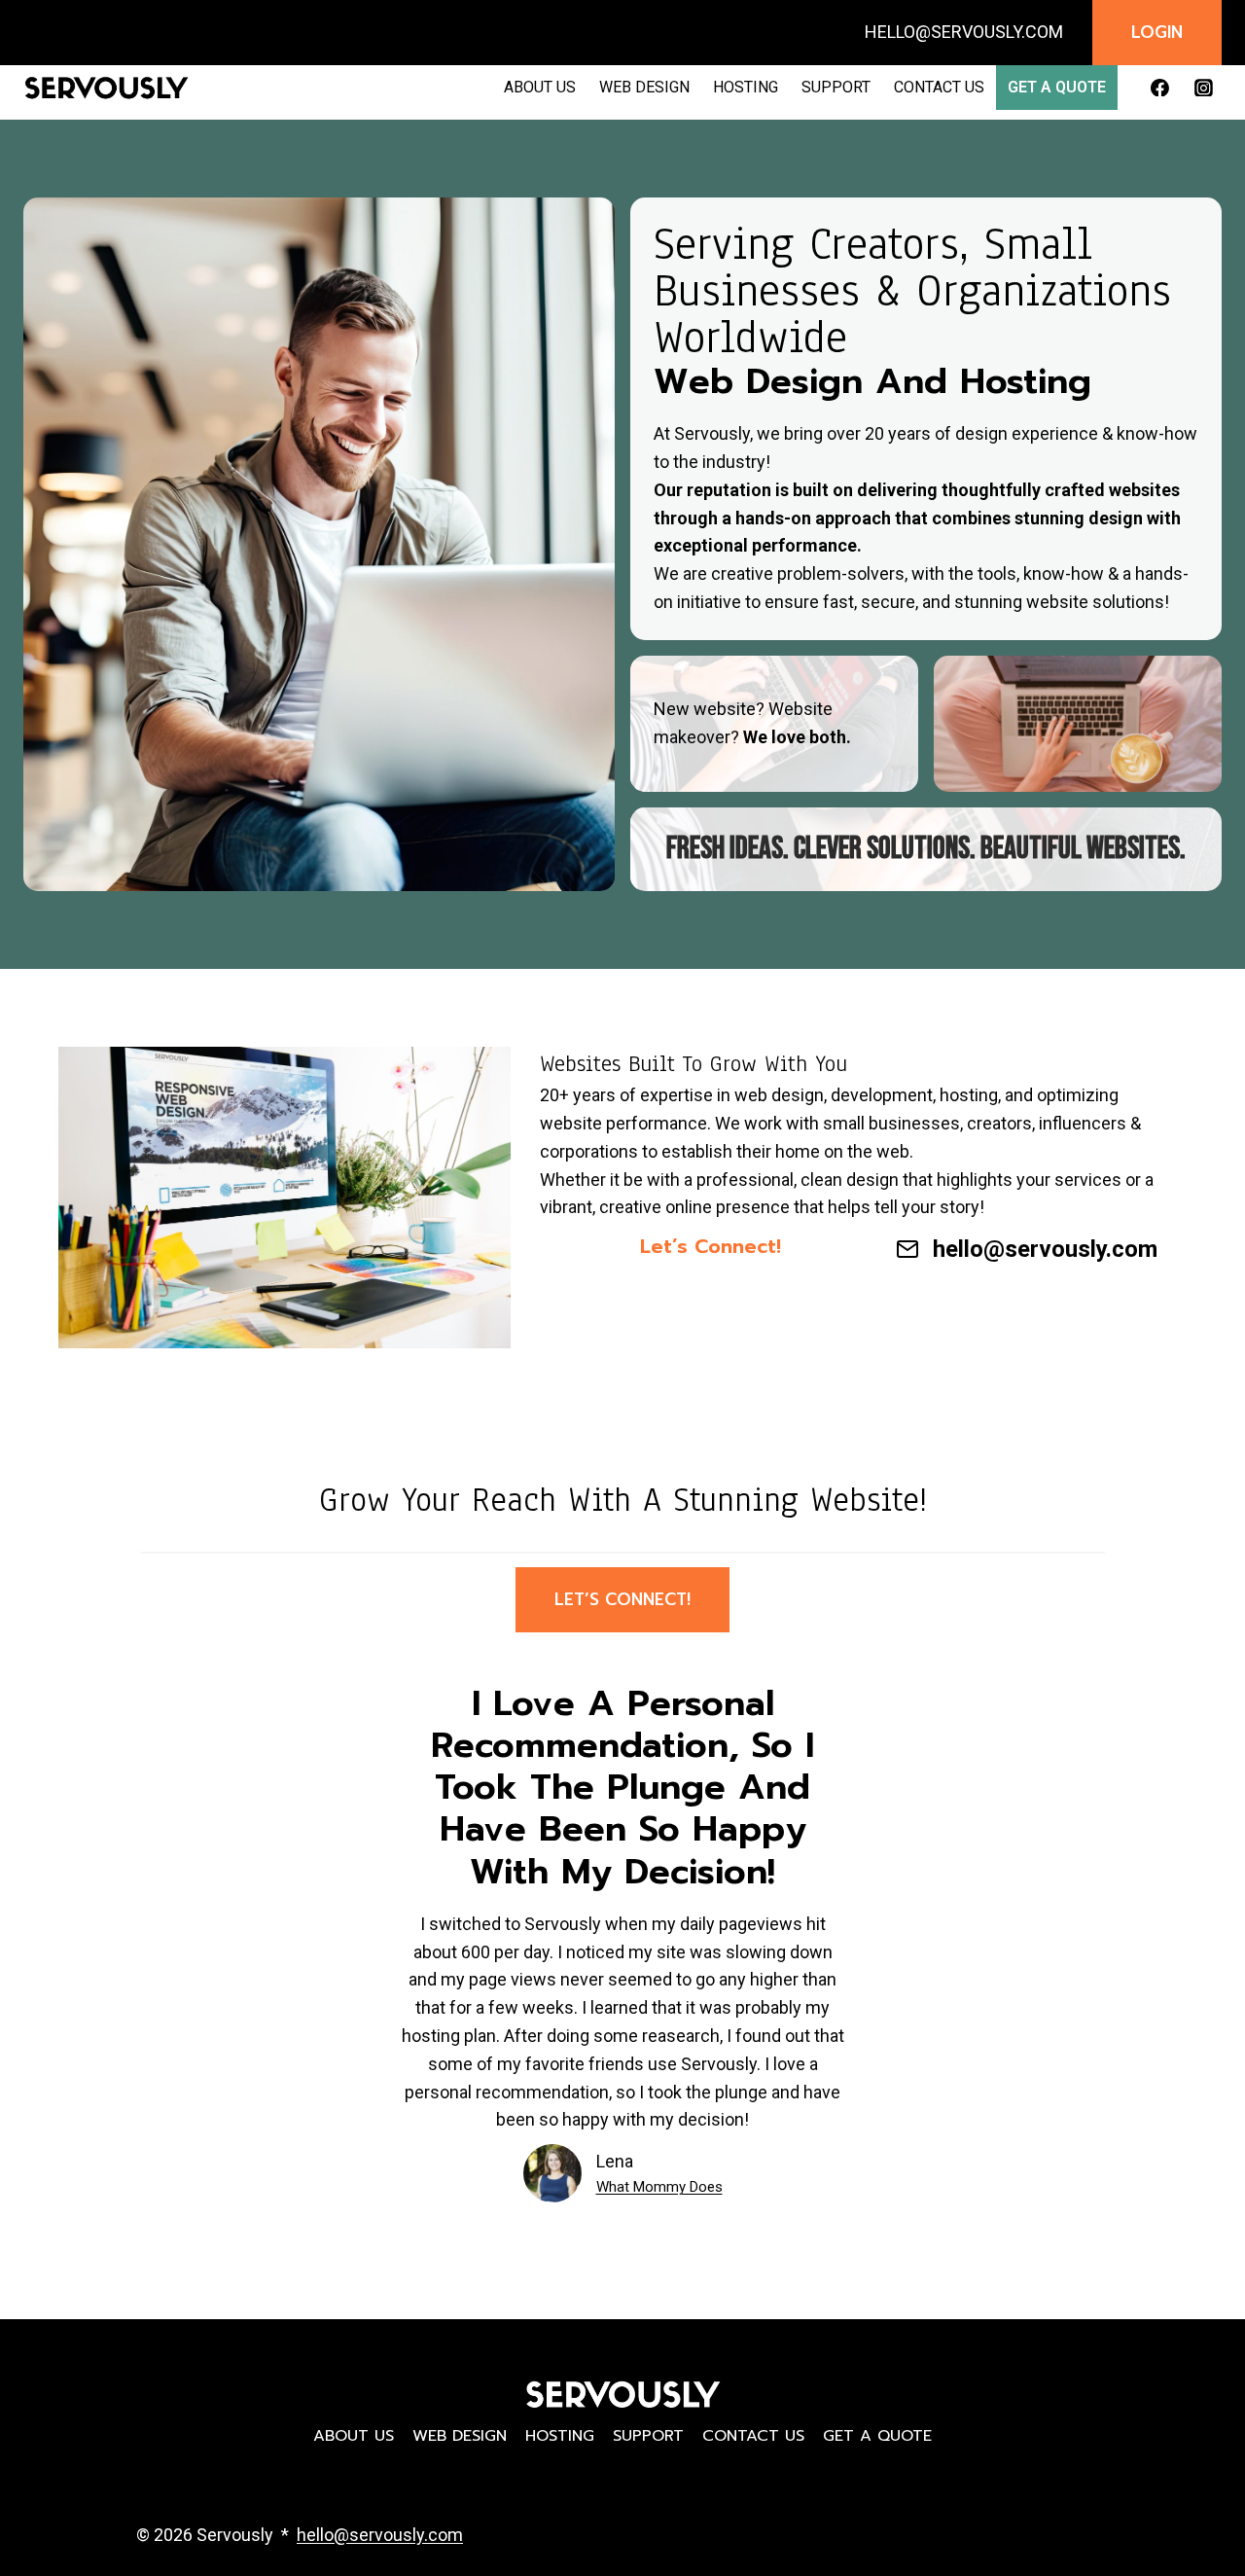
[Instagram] (1203, 88)
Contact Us (939, 87)
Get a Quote (1057, 87)
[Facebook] (1159, 88)
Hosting (746, 87)
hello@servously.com (1045, 1249)
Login (1157, 32)
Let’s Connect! (622, 1599)
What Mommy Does (659, 2187)
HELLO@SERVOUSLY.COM (964, 32)
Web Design (644, 87)
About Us (540, 87)
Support (836, 87)
